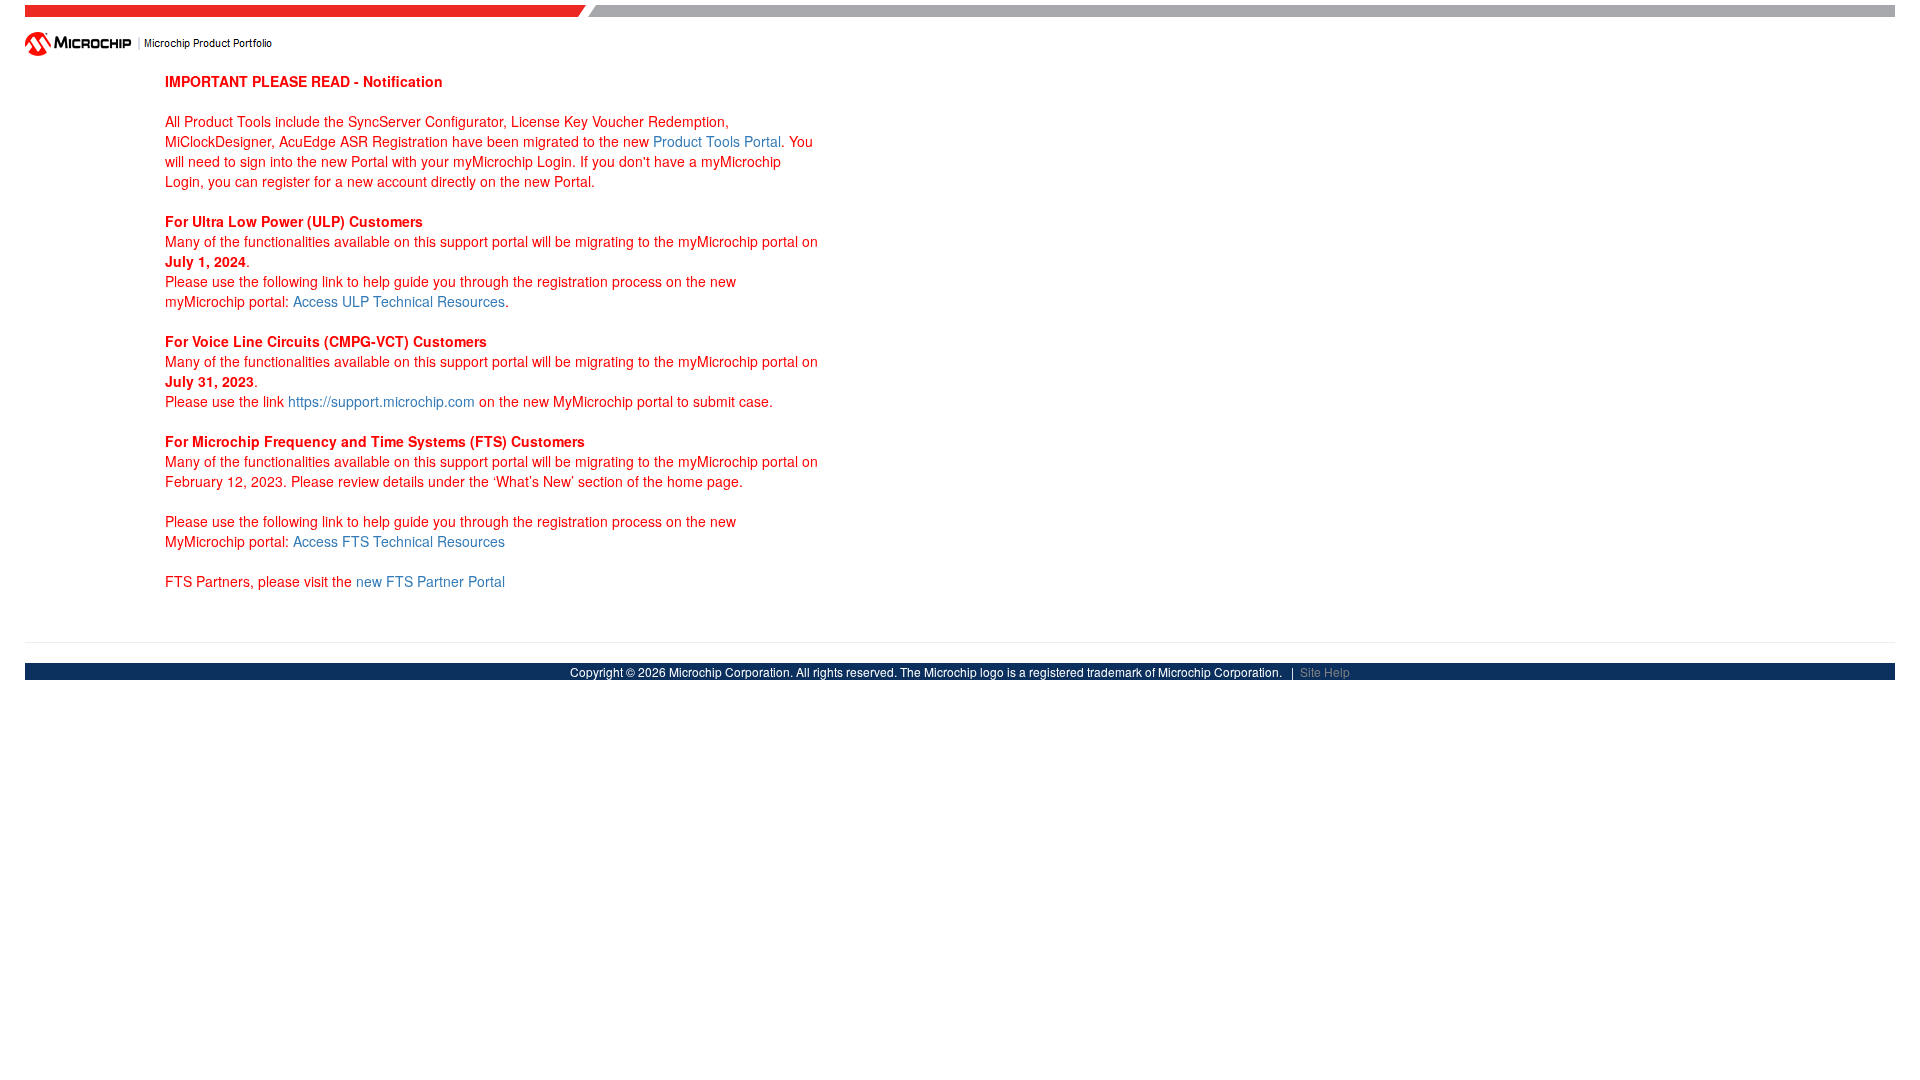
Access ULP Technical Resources (399, 301)
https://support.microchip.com (381, 401)
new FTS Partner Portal (430, 581)
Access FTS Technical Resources (399, 541)
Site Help (1325, 671)
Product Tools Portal (717, 141)
